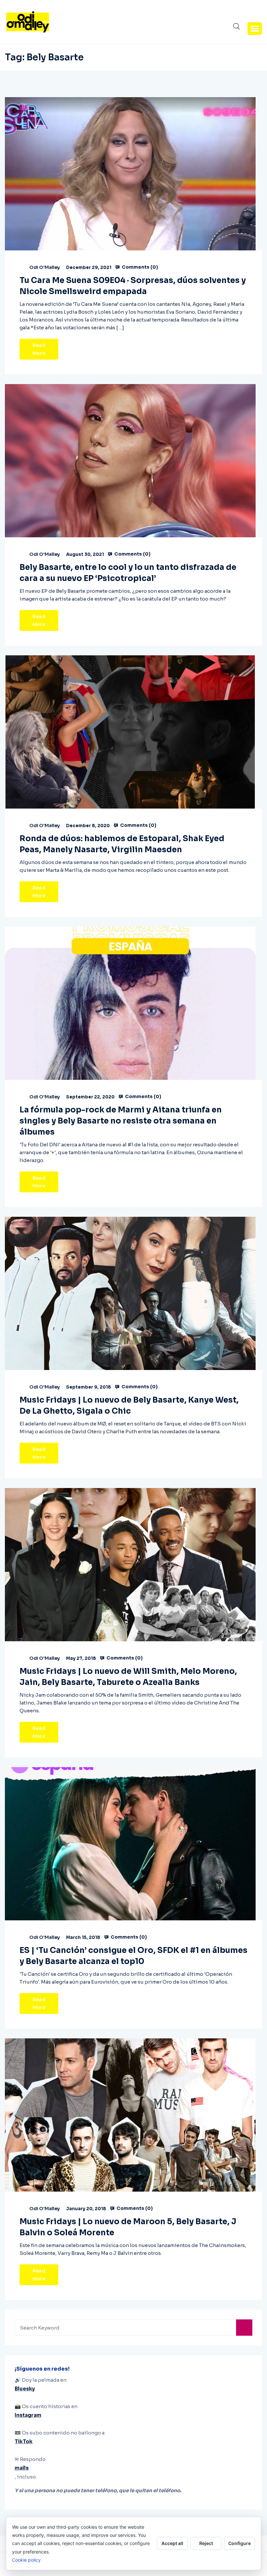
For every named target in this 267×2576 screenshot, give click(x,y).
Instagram (28, 2415)
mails (22, 2468)
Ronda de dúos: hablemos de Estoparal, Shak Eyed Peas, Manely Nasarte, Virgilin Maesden (122, 844)
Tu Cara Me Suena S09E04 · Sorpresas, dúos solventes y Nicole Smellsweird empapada (133, 286)
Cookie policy (26, 2560)
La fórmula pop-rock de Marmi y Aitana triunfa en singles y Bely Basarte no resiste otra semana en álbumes (121, 1121)
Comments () (139, 267)
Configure (239, 2543)
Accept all (172, 2543)
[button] (255, 28)
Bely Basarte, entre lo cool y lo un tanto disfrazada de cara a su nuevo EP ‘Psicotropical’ (128, 573)
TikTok (24, 2442)
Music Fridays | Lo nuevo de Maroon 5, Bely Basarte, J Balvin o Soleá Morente (128, 2227)
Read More (39, 349)
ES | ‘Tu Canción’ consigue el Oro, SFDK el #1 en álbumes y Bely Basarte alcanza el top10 (133, 1956)
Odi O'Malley (45, 267)
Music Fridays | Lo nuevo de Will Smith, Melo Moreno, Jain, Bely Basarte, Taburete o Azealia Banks (128, 1677)
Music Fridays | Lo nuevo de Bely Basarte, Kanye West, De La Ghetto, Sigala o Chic (129, 1406)
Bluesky (25, 2389)
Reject (206, 2543)
